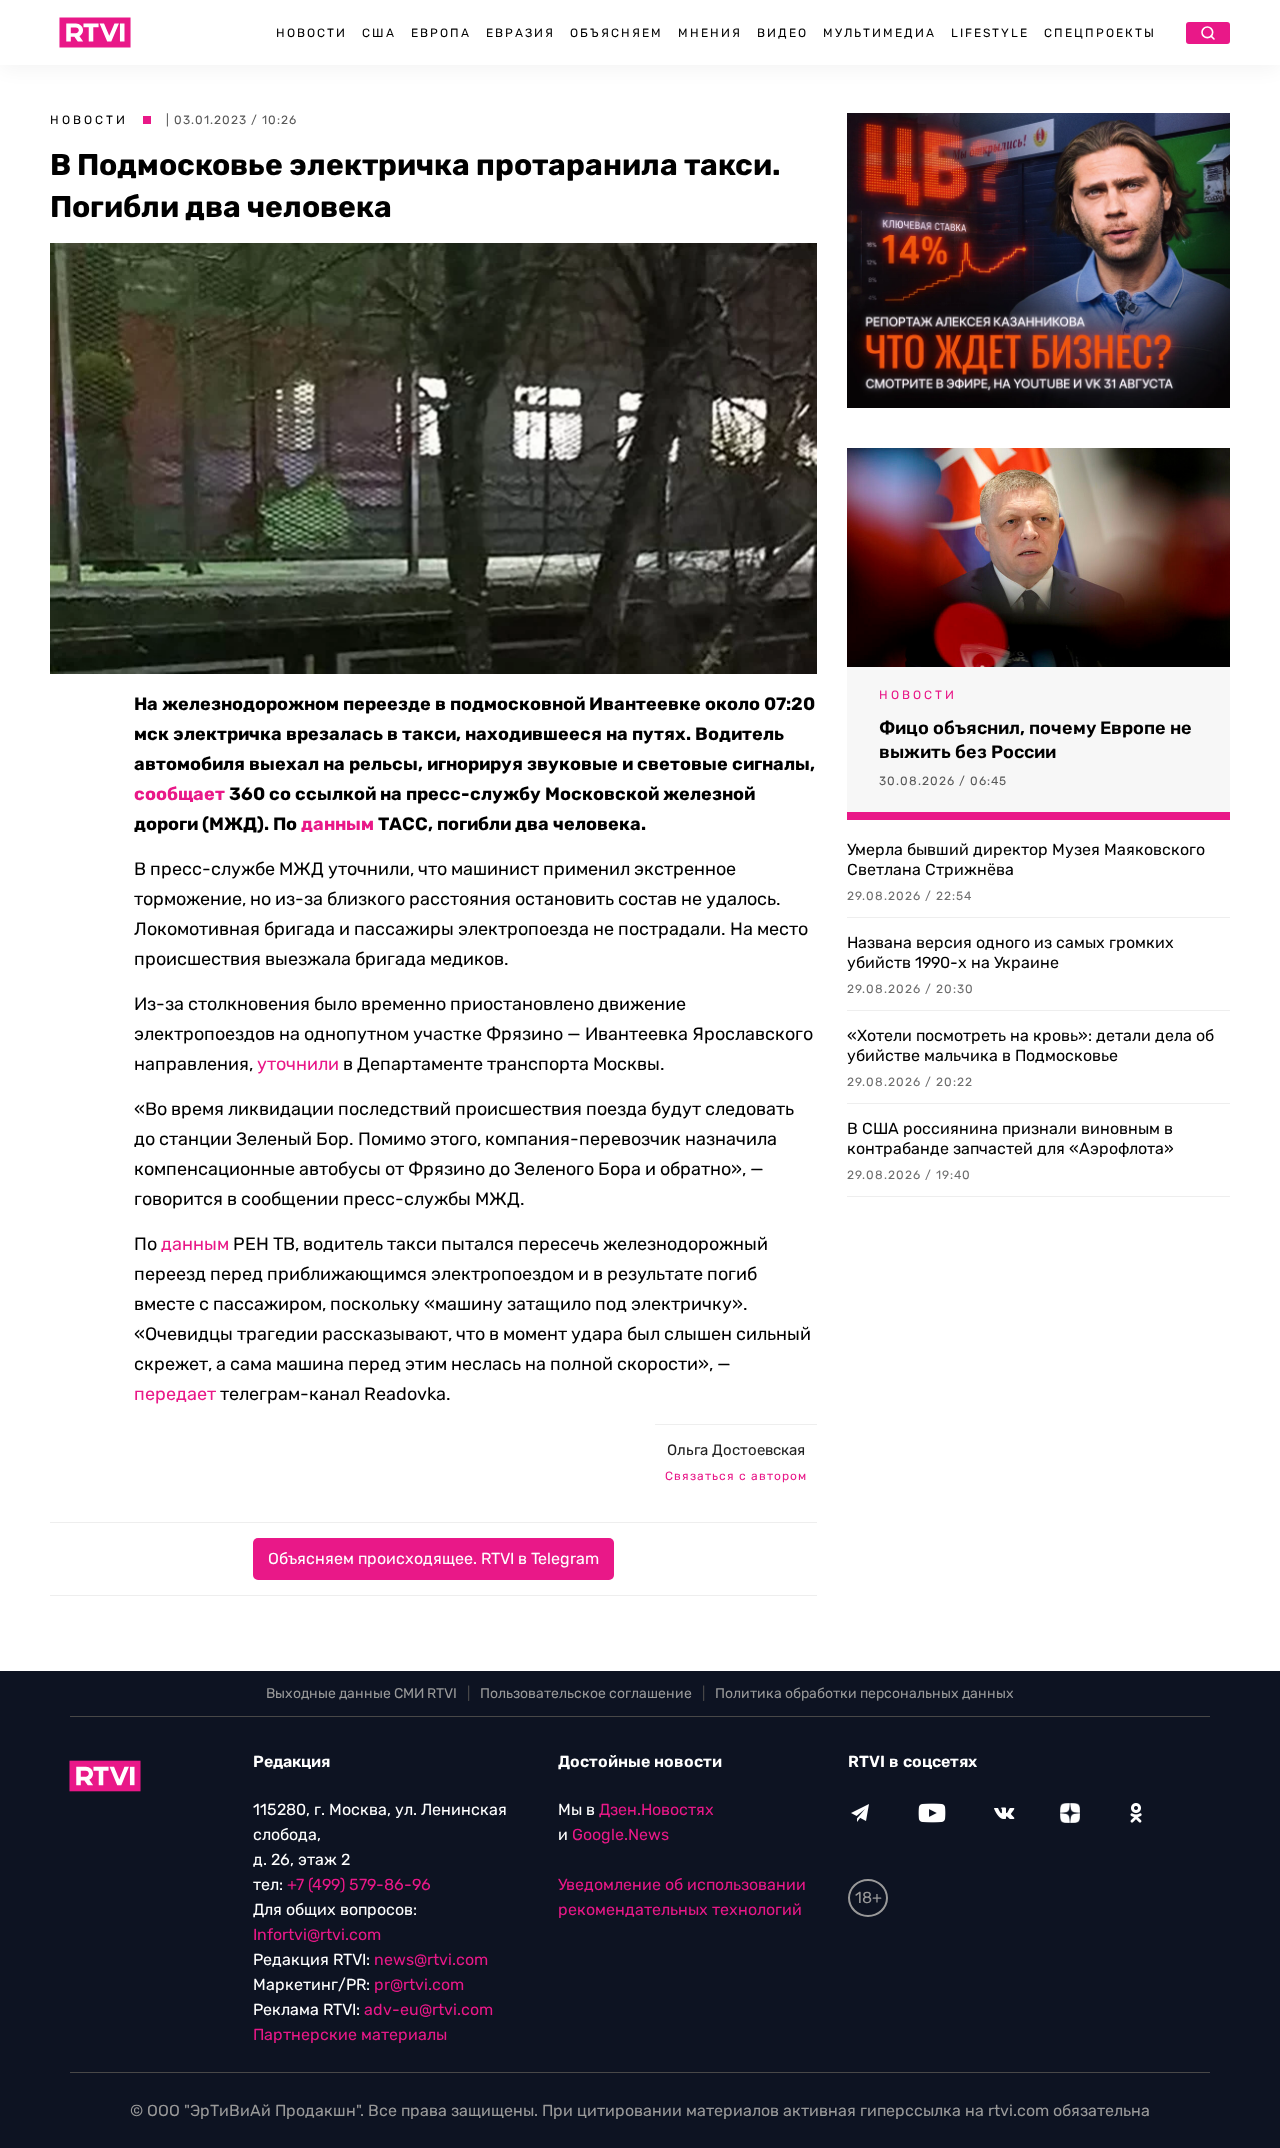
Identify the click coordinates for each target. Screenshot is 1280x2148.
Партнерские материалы (350, 2034)
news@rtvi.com (431, 1959)
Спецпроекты (1100, 33)
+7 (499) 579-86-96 (359, 1884)
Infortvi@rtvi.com (317, 1934)
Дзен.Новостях (656, 1809)
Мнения (710, 33)
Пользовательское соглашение (586, 1693)
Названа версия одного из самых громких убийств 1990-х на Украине (1010, 952)
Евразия (520, 33)
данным (337, 824)
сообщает (179, 794)
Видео (782, 33)
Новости (311, 33)
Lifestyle (990, 33)
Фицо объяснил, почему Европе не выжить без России (1035, 740)
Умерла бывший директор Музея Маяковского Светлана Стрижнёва (1026, 859)
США (379, 33)
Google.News (620, 1834)
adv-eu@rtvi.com (428, 2009)
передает (175, 1394)
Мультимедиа (879, 33)
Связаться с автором (736, 1476)
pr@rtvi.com (419, 1984)
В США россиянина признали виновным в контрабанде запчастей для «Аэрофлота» (1010, 1138)
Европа (441, 33)
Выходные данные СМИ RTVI (361, 1693)
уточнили (298, 1064)
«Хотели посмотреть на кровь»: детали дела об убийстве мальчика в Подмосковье (1030, 1045)
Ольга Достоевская (736, 1450)
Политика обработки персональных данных (864, 1693)
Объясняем (616, 33)
